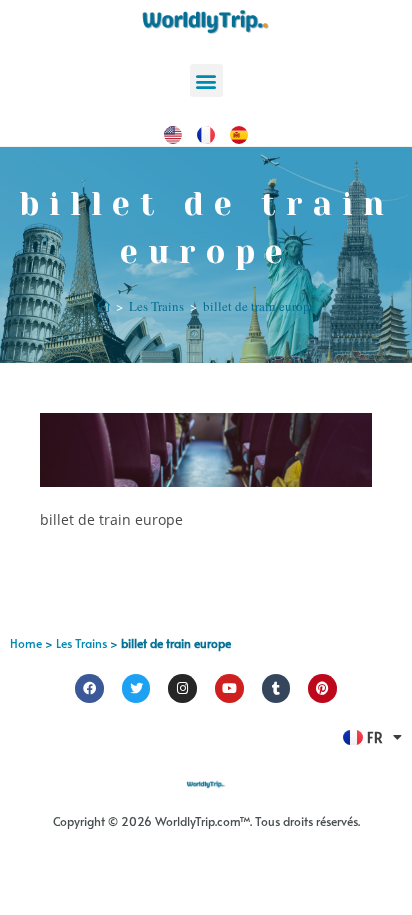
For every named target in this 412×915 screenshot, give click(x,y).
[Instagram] (182, 688)
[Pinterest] (322, 688)
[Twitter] (136, 688)
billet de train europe (259, 306)
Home (26, 643)
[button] (206, 80)
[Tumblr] (276, 688)
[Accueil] (103, 306)
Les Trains (81, 643)
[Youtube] (229, 688)
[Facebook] (89, 688)
